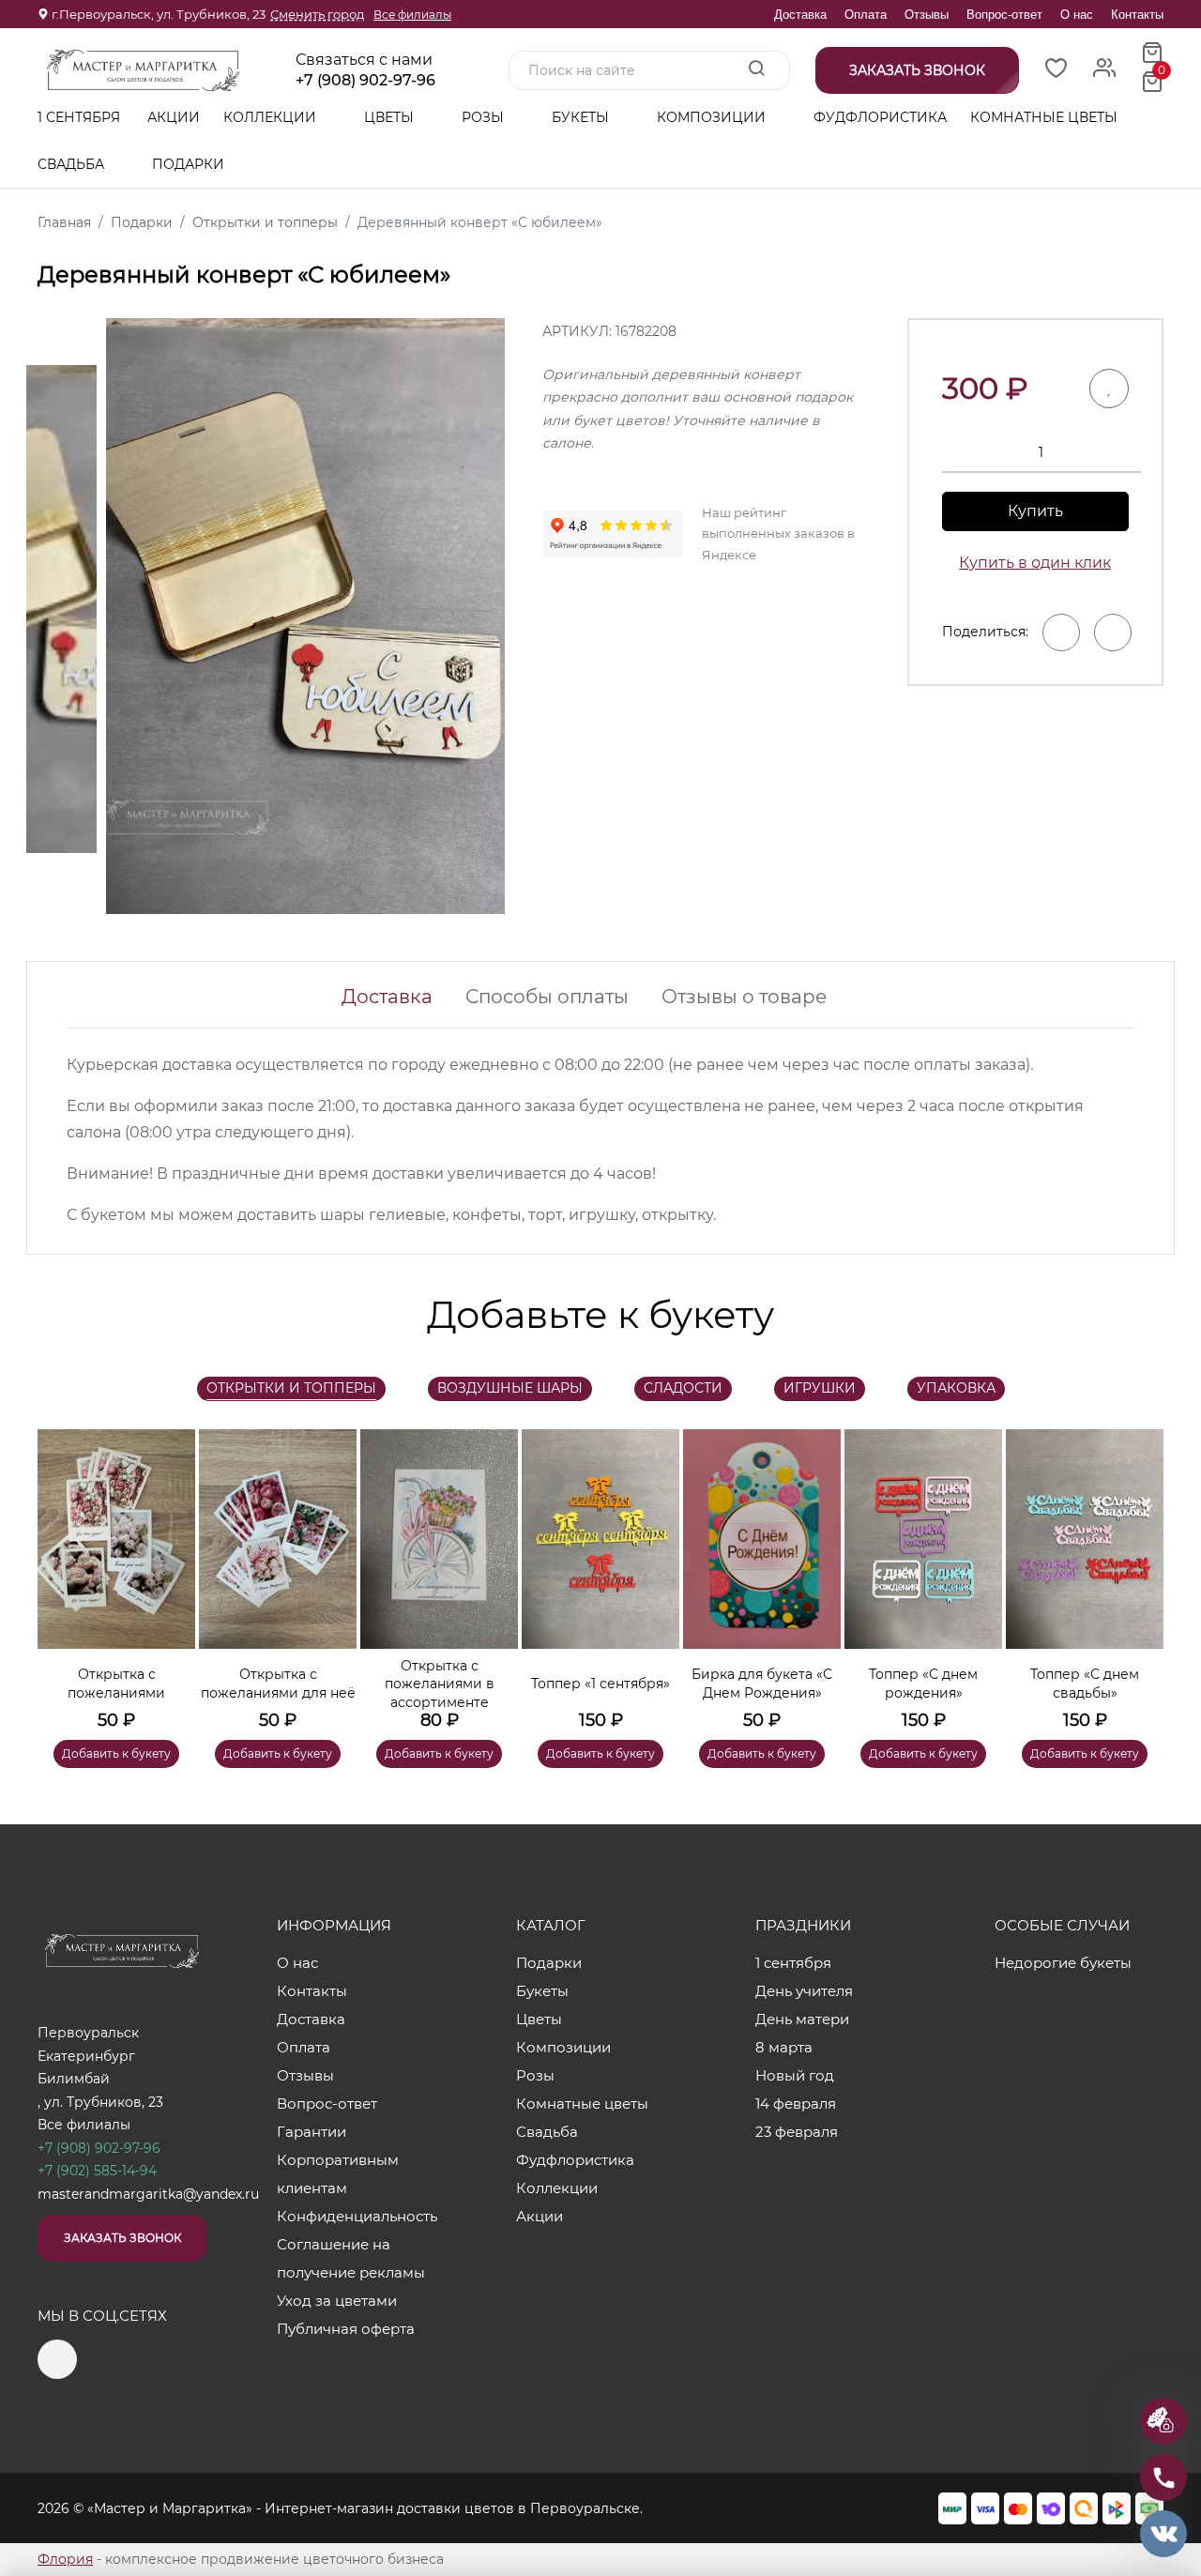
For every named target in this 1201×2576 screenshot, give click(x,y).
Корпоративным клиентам (338, 2174)
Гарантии (312, 2132)
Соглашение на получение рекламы (351, 2258)
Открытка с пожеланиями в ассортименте (440, 1684)
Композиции (713, 117)
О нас (1077, 15)
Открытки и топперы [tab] (291, 1388)
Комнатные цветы (1044, 117)
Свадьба (73, 164)
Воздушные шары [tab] (510, 1388)
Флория (65, 2559)
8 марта (784, 2047)
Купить (1035, 511)
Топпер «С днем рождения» (923, 1684)
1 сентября (79, 117)
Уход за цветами (337, 2301)
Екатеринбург (86, 2056)
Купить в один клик (1035, 563)
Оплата (866, 15)
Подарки (190, 164)
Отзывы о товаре (744, 997)
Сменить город (317, 14)
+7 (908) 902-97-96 (365, 81)
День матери (802, 2019)
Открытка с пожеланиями (116, 1684)
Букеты (582, 117)
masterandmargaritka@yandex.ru (148, 2194)
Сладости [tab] (683, 1388)
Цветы (391, 117)
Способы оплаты (547, 997)
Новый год (795, 2075)
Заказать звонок (122, 2238)
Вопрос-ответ (1004, 15)
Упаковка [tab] (956, 1388)
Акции (174, 117)
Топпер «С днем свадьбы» (1085, 1684)
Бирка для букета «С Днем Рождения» (762, 1684)
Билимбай (74, 2079)
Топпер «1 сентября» (600, 1684)
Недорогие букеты (1063, 1963)
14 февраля (796, 2103)
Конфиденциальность (357, 2216)
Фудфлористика (880, 117)
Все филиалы (412, 15)
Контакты (1137, 15)
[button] (1140, 1571)
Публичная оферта (346, 2329)
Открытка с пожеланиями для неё (278, 1684)
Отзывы (927, 15)
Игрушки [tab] (820, 1388)
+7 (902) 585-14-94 (97, 2171)
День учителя (804, 1991)
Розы (485, 117)
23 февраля (797, 2132)
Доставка (800, 15)
